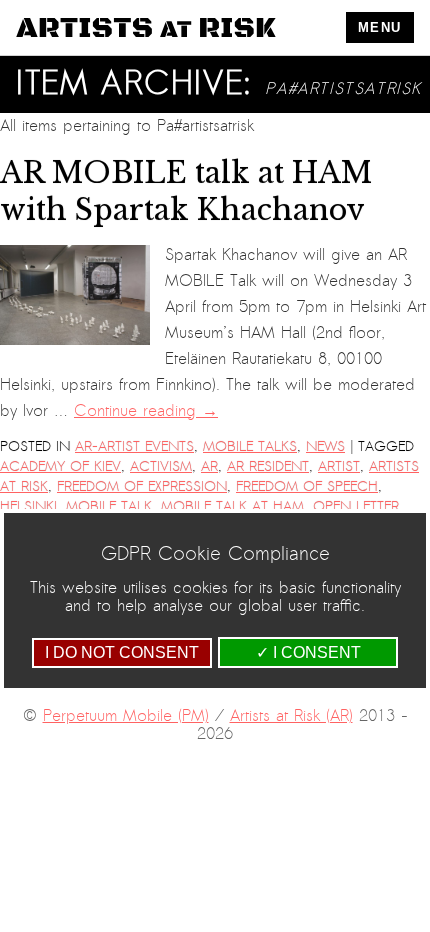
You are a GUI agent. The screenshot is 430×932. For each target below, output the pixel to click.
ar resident (268, 466)
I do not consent (122, 652)
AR (209, 466)
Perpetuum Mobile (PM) (126, 716)
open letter (356, 506)
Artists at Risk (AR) (291, 716)
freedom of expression (142, 486)
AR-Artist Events (134, 446)
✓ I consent (308, 652)
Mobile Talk (109, 506)
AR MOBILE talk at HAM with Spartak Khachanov (186, 191)
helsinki (28, 506)
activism (161, 466)
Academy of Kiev (60, 466)
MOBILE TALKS (250, 446)
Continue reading (146, 411)
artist (339, 466)
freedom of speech (307, 486)
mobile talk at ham (232, 506)
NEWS (325, 446)
